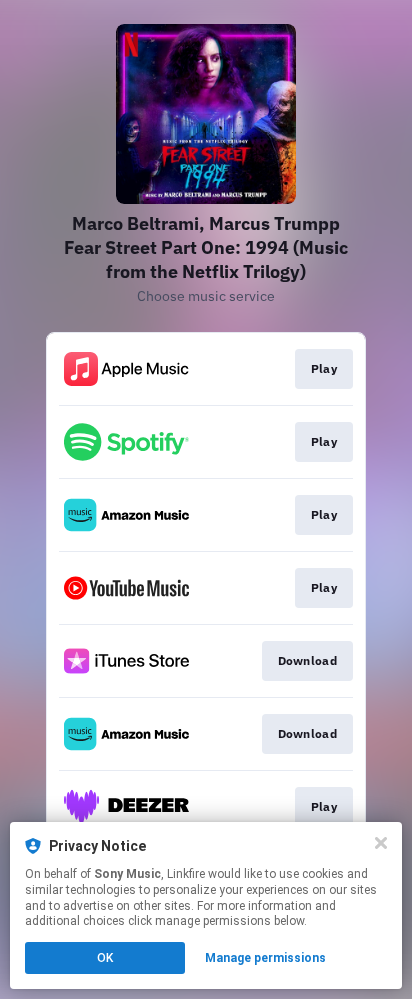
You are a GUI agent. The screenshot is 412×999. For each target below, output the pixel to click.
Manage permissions (265, 958)
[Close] (381, 843)
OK (105, 958)
